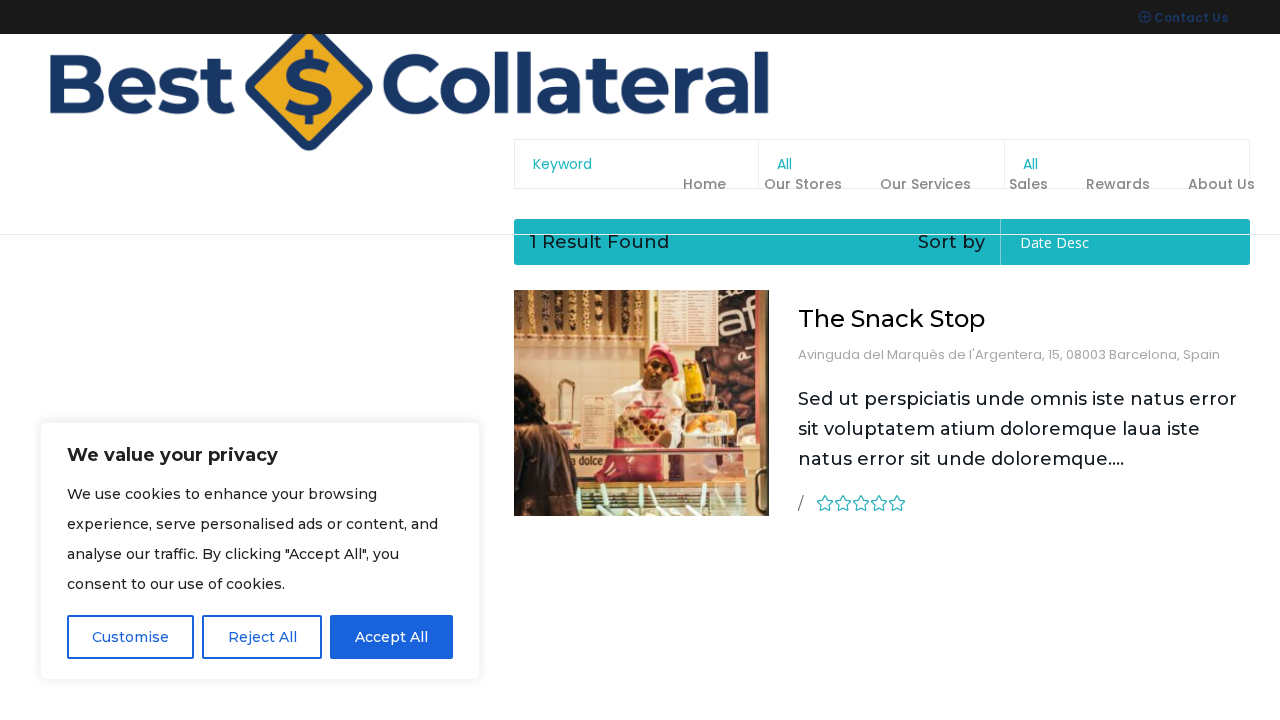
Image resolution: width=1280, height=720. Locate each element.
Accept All (391, 637)
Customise (130, 637)
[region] (260, 551)
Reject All (262, 637)
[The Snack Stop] (641, 403)
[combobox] (1127, 242)
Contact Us (1191, 17)
